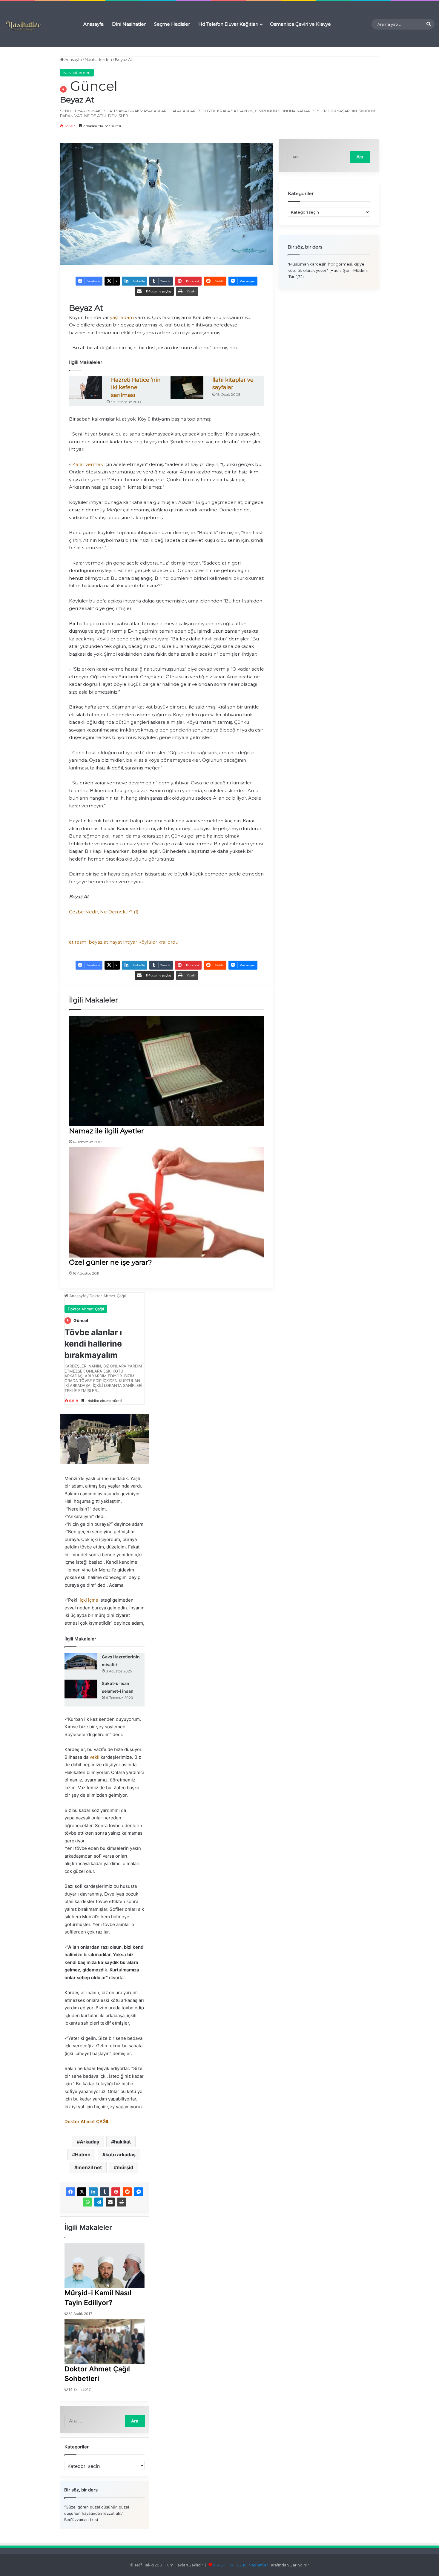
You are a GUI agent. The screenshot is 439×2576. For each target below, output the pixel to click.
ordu (173, 942)
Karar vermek (88, 464)
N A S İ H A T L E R (230, 2565)
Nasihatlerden (98, 59)
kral (162, 942)
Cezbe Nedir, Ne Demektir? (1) (104, 912)
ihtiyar (130, 942)
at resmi (78, 942)
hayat (116, 942)
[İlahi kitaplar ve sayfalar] (187, 388)
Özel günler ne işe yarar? (110, 1262)
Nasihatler (258, 2565)
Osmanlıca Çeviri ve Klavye (300, 24)
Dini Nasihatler (129, 24)
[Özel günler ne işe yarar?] (166, 1202)
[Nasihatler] (23, 26)
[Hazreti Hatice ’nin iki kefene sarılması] (86, 388)
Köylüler (148, 942)
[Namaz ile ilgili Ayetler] (166, 1071)
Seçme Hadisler (172, 24)
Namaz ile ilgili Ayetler (106, 1131)
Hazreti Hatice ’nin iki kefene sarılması (136, 388)
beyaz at (98, 942)
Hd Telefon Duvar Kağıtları (228, 24)
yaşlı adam (122, 317)
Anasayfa (93, 24)
